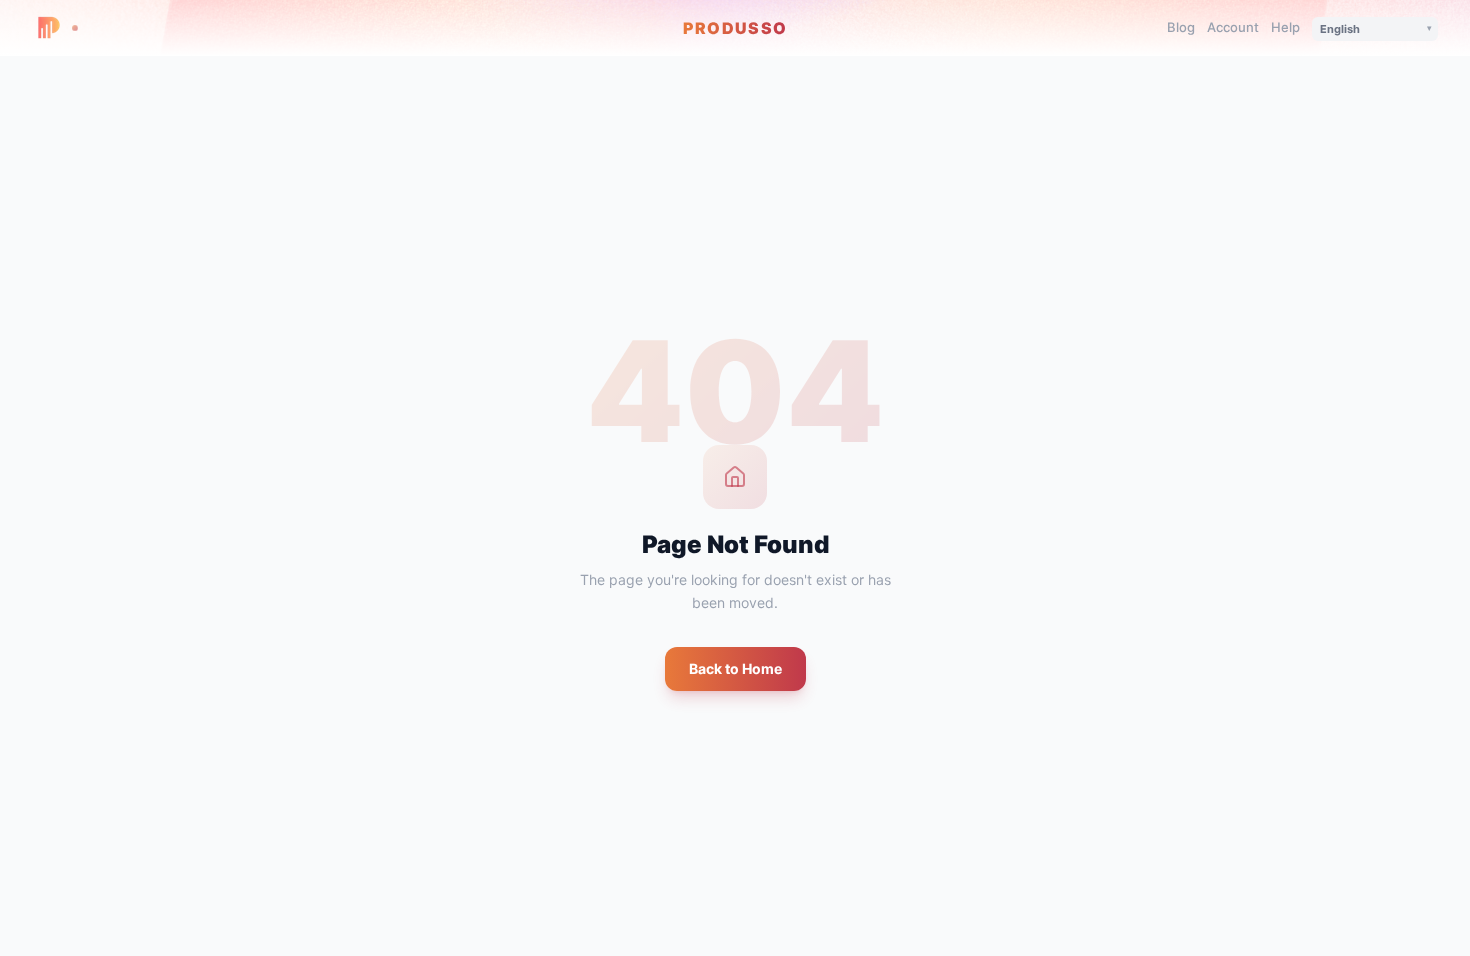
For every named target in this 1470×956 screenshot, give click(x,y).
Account (1233, 27)
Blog (1181, 27)
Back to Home (735, 668)
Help (1285, 27)
